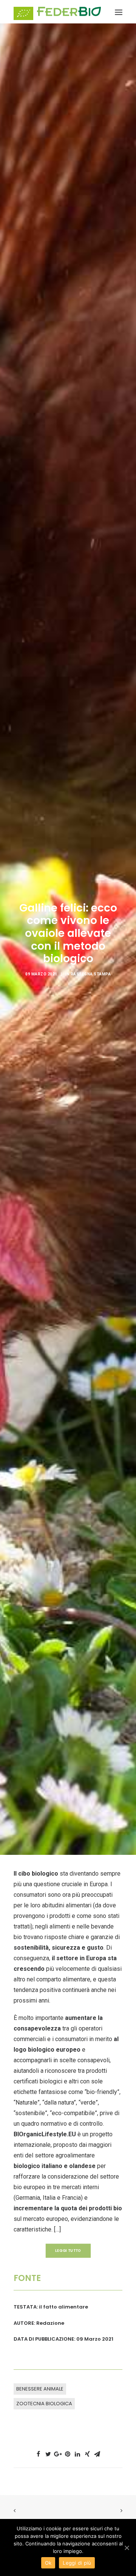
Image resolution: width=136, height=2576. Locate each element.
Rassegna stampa (91, 974)
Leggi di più (77, 2563)
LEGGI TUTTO (68, 2250)
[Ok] (127, 2548)
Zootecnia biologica (44, 2404)
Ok (48, 2563)
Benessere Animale (40, 2389)
